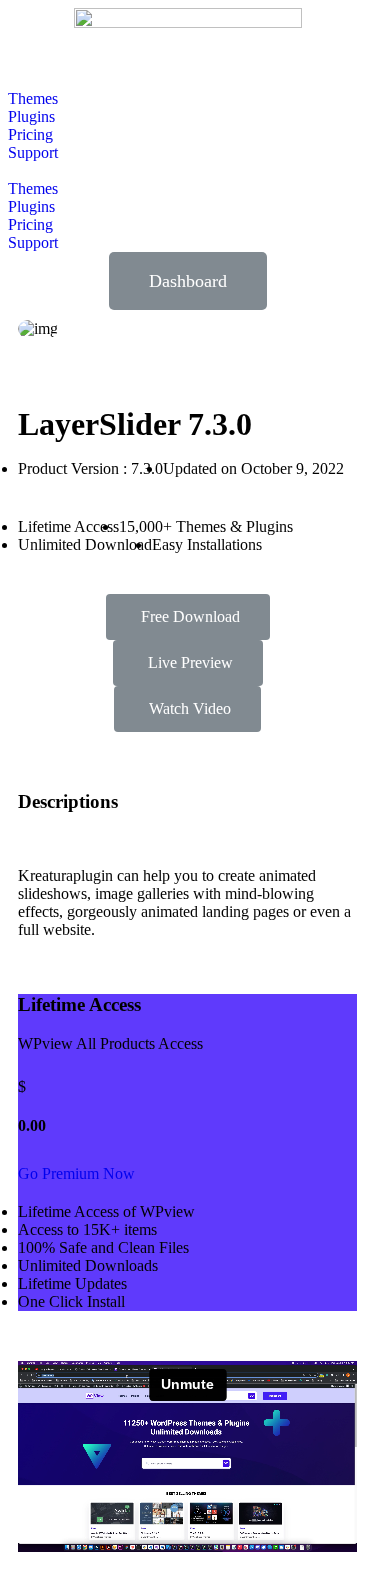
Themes (33, 98)
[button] (187, 171)
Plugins (31, 116)
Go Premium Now (76, 1173)
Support (33, 152)
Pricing (30, 134)
